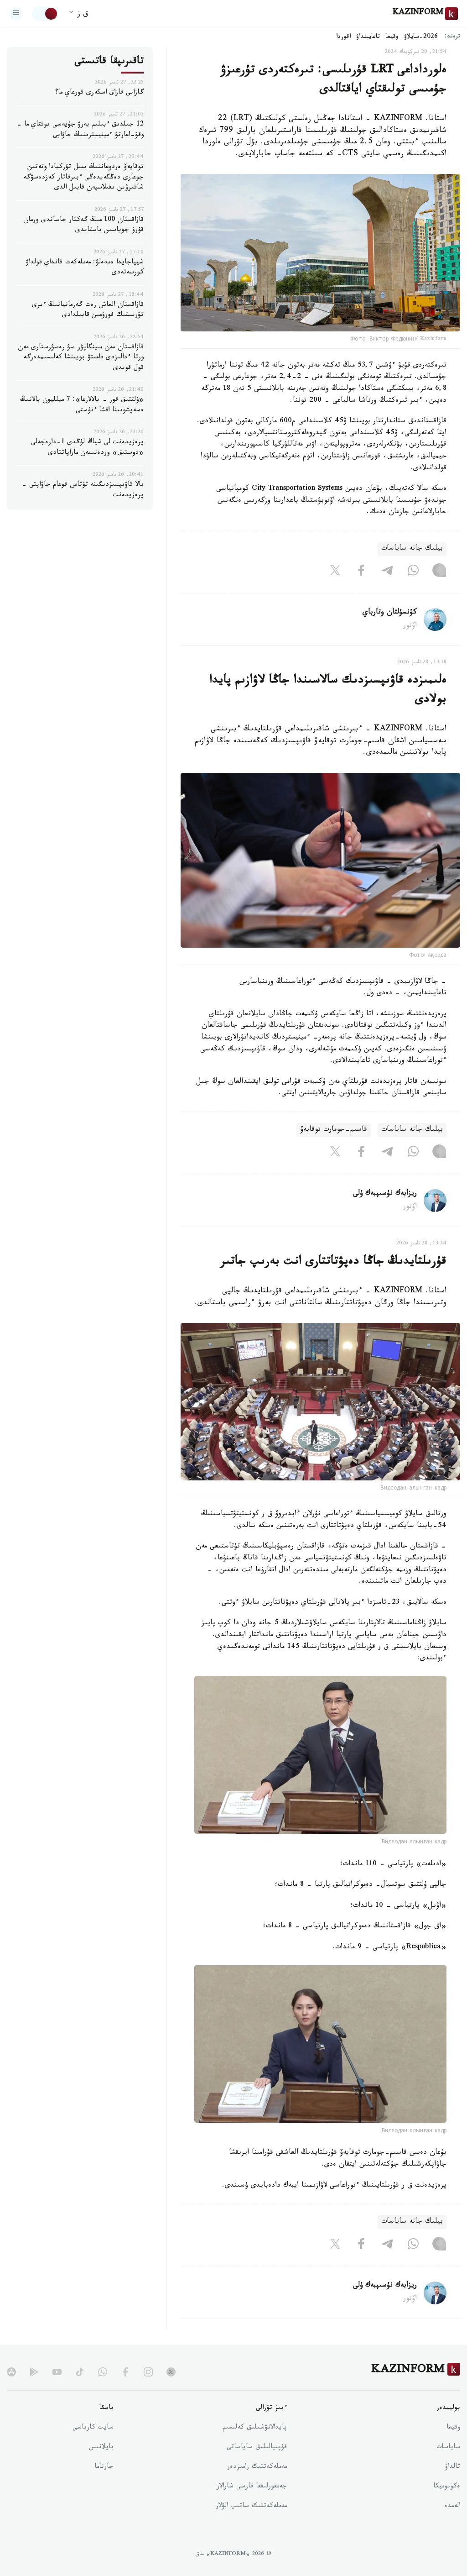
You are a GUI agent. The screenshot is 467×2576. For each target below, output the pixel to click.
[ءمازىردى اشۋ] (16, 14)
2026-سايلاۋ (421, 37)
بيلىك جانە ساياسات (412, 549)
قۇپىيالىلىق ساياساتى (257, 2448)
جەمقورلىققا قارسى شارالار (252, 2487)
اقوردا (343, 37)
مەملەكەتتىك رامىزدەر (257, 2467)
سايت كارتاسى (93, 2428)
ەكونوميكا (447, 2487)
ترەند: (452, 37)
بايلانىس (101, 2448)
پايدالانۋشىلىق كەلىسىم (255, 2428)
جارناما (104, 2467)
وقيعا (392, 37)
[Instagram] (439, 572)
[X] (335, 572)
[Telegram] (387, 572)
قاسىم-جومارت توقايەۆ (334, 1130)
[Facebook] (361, 572)
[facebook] (125, 2372)
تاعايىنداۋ (368, 37)
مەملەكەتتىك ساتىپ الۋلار (251, 2507)
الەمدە (452, 2507)
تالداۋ (452, 2467)
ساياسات (448, 2448)
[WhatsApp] (413, 572)
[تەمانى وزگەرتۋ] (45, 14)
